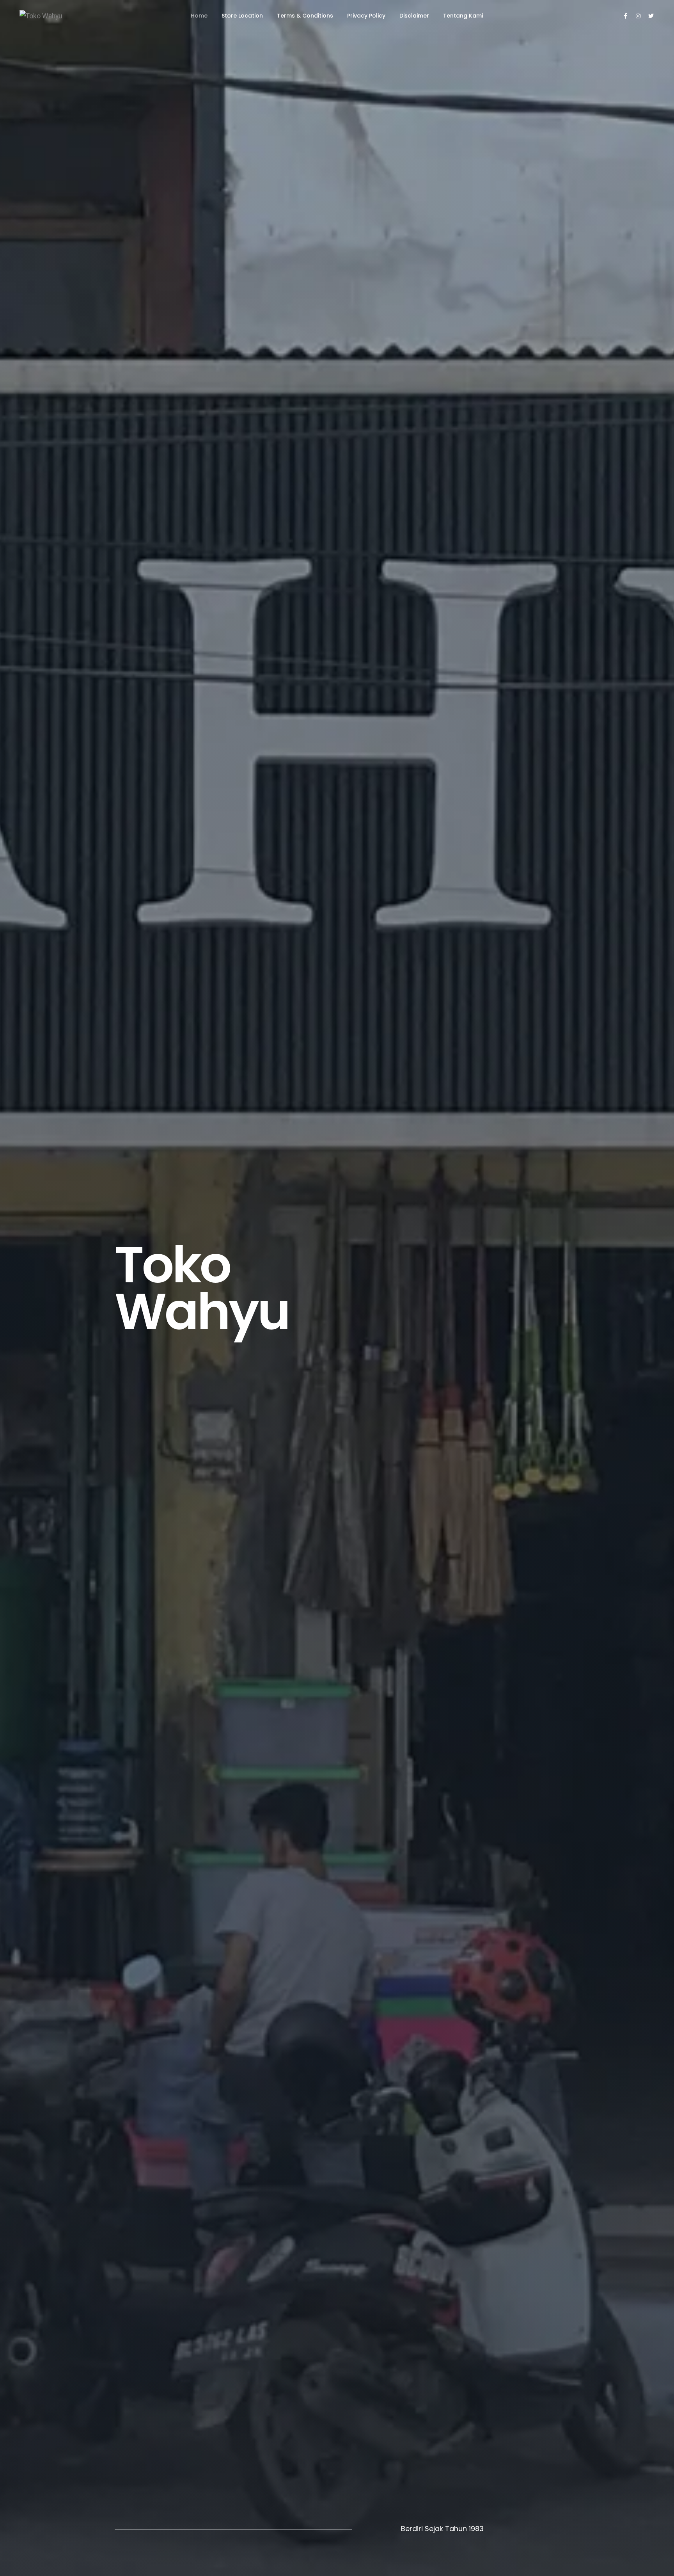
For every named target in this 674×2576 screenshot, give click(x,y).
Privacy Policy (366, 16)
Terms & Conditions (305, 16)
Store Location (242, 16)
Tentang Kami (463, 16)
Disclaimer (414, 16)
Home (199, 16)
